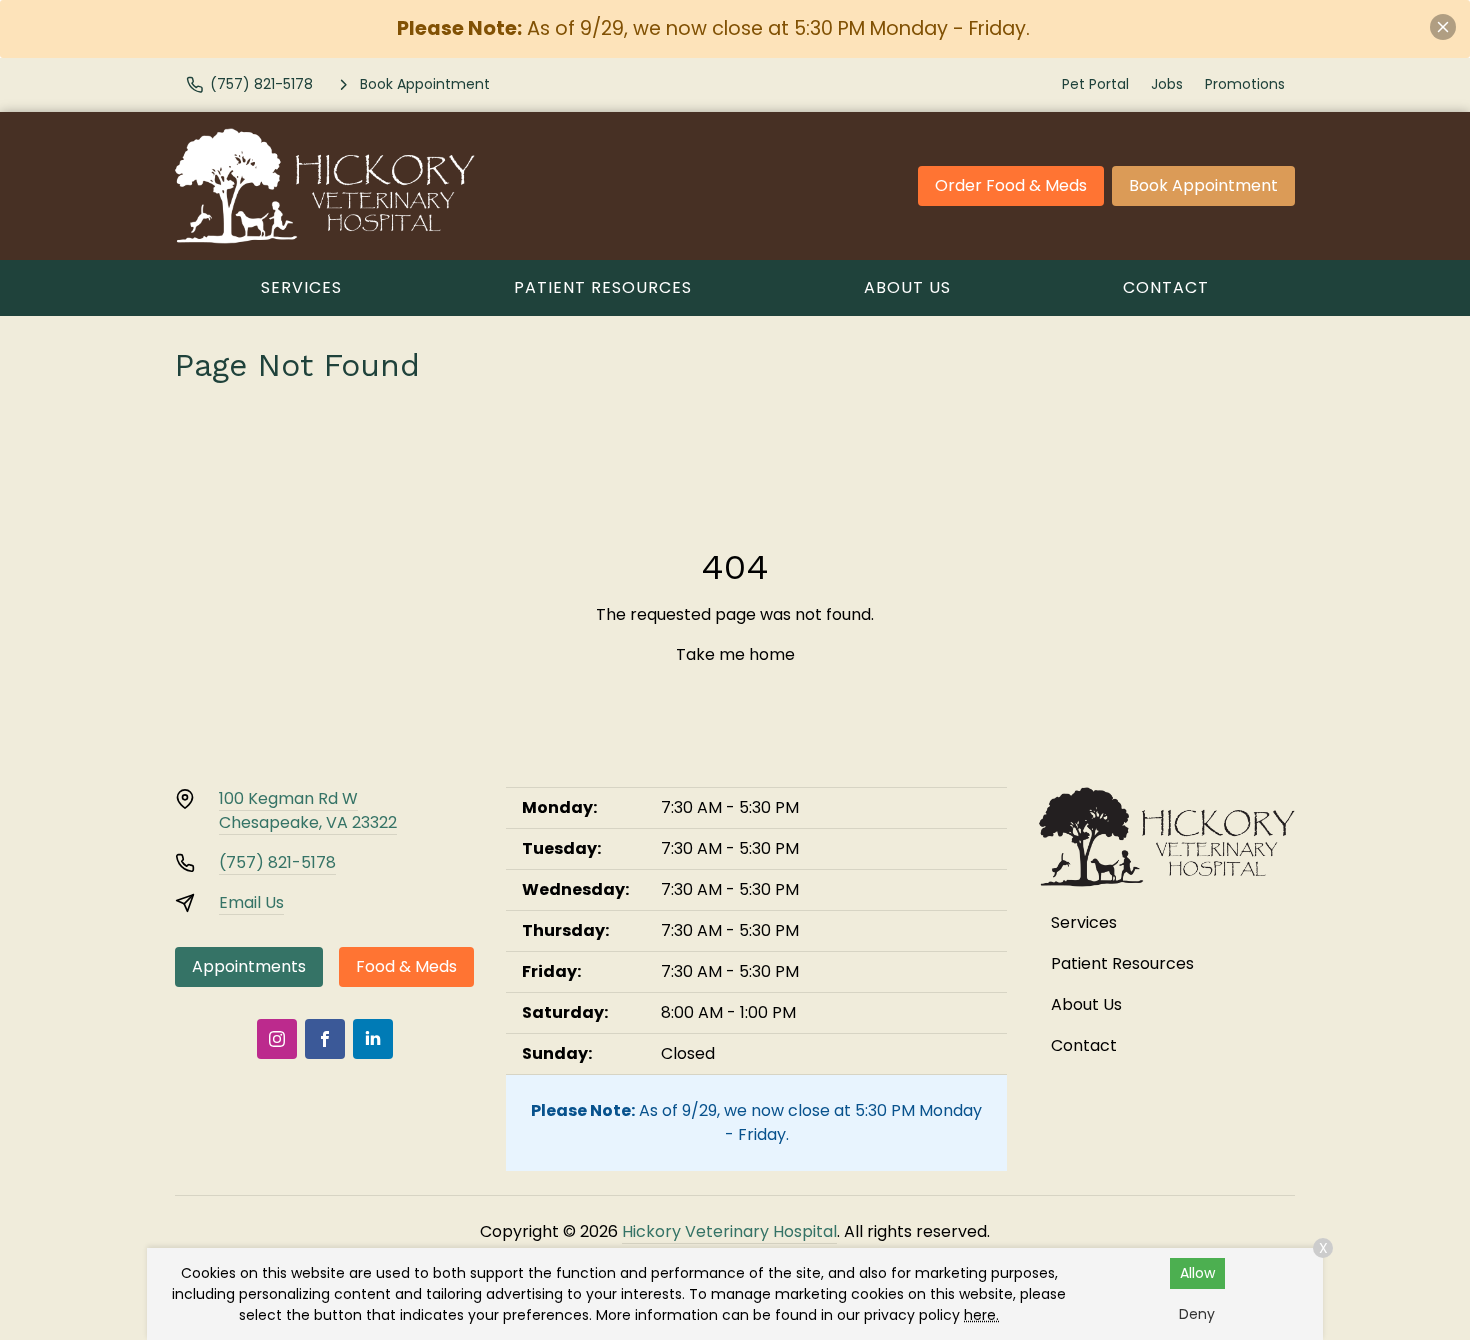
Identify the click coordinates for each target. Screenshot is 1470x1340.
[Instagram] (277, 1039)
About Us (907, 287)
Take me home (735, 654)
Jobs (1167, 84)
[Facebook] (325, 1039)
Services (301, 287)
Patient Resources (603, 287)
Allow (1197, 1273)
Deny (1197, 1314)
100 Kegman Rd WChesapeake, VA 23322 (308, 810)
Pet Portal (1095, 84)
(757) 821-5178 (277, 862)
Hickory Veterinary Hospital (729, 1231)
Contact (1166, 287)
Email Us (251, 902)
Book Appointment (1203, 185)
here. (981, 1315)
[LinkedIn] (373, 1039)
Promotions (1245, 84)
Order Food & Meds (1011, 185)
